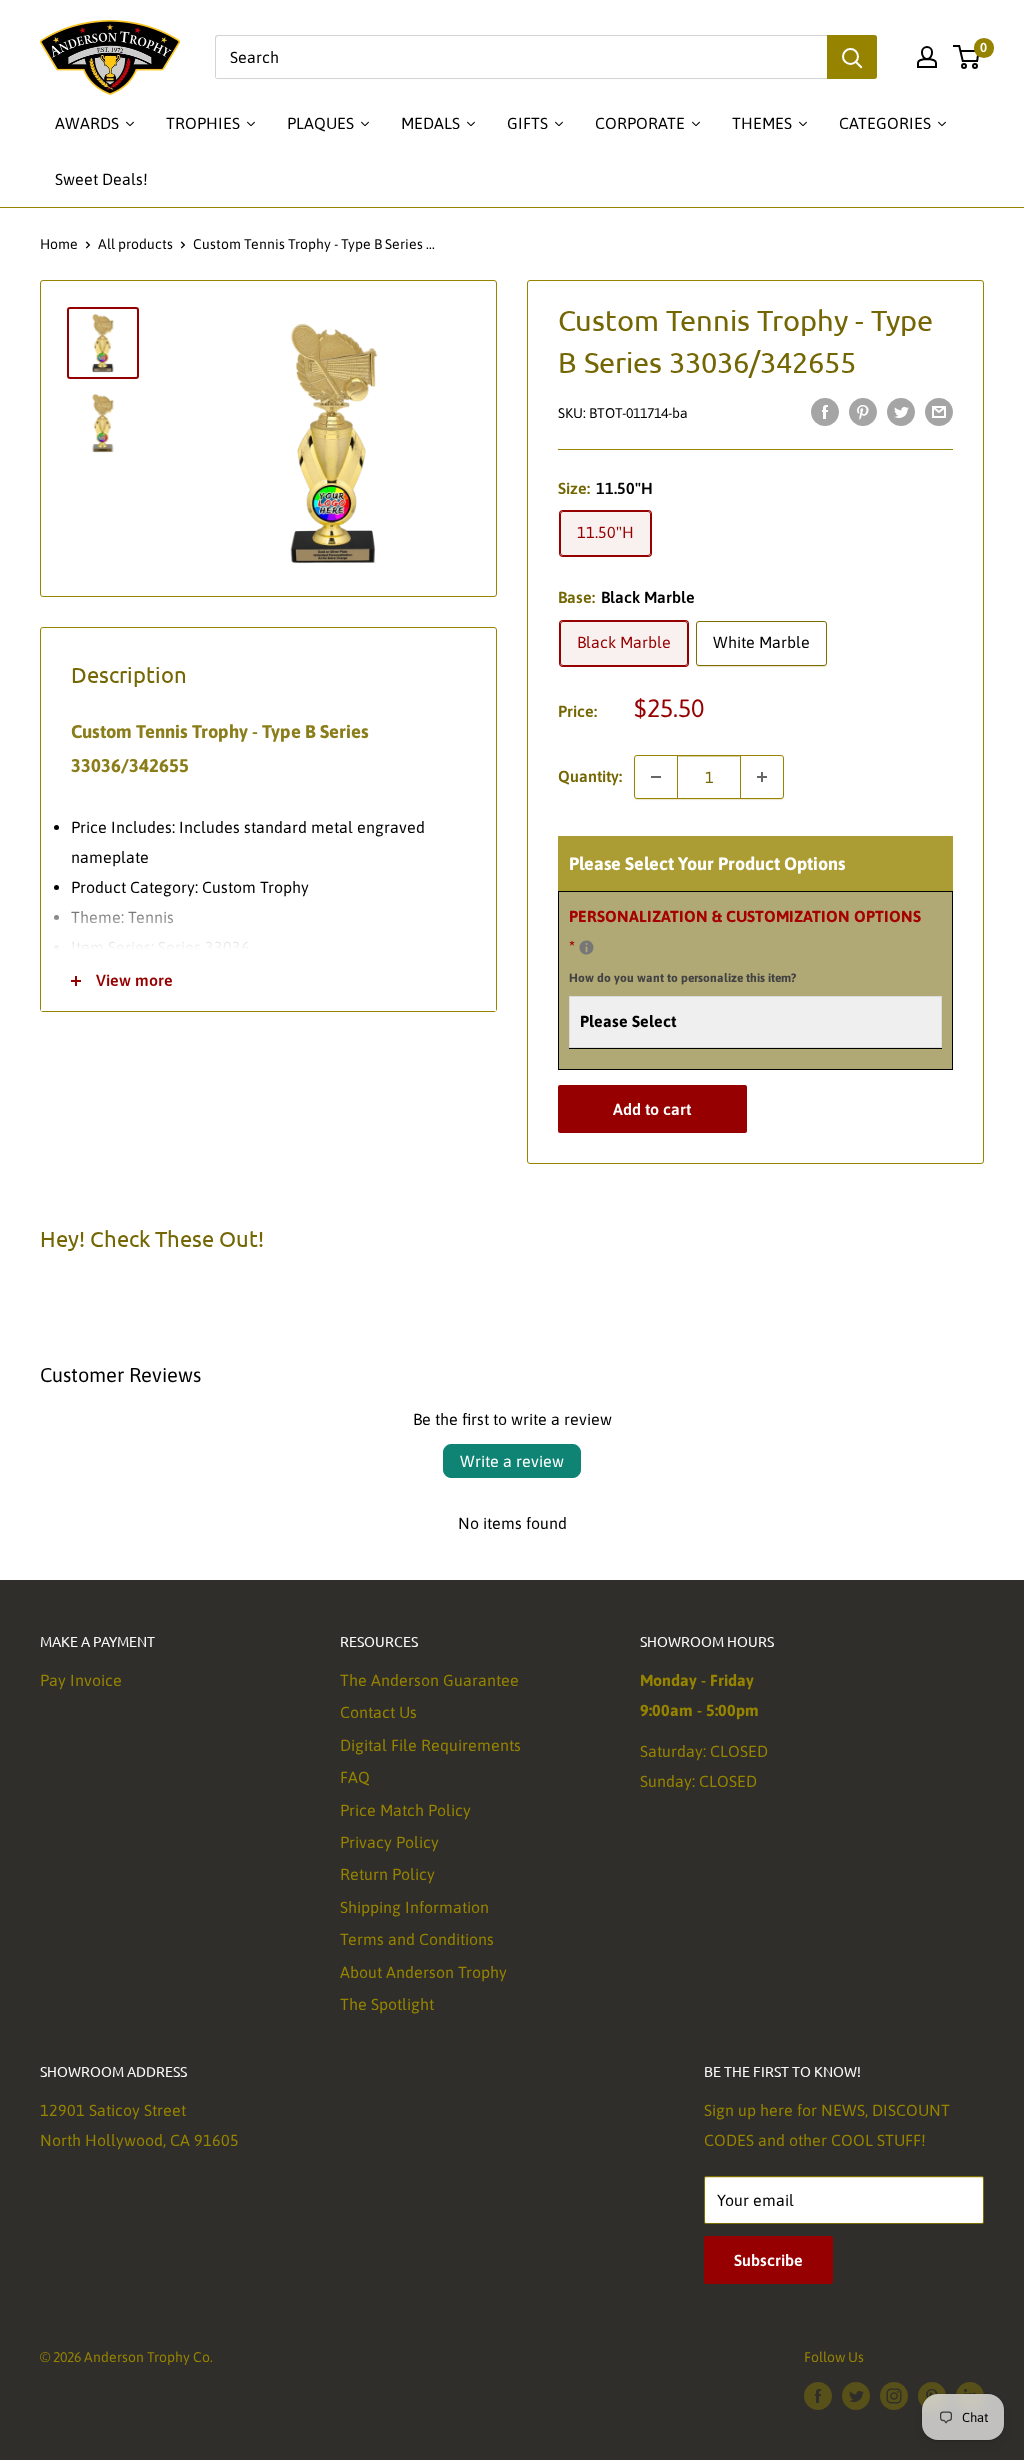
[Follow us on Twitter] (856, 2395)
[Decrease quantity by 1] (656, 777)
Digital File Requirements (430, 1745)
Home (59, 244)
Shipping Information (414, 1907)
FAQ (355, 1777)
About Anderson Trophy (423, 1972)
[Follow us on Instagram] (894, 2395)
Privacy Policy (389, 1842)
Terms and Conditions (417, 1939)
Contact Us (378, 1712)
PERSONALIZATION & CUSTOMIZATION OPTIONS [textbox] (745, 946)
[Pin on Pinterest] (863, 412)
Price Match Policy (405, 1810)
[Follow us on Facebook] (818, 2395)
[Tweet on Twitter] (901, 412)
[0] (967, 57)
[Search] (852, 57)
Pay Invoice (81, 1680)
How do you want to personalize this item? (682, 978)
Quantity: (590, 776)
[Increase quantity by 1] (762, 777)
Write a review (512, 1461)
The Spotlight (387, 2004)
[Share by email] (939, 412)
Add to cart (652, 1109)
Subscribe (768, 2260)
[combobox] (521, 57)
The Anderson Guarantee (429, 1680)
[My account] (927, 57)
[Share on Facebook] (825, 412)
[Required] (586, 947)
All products (135, 244)
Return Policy (387, 1874)
